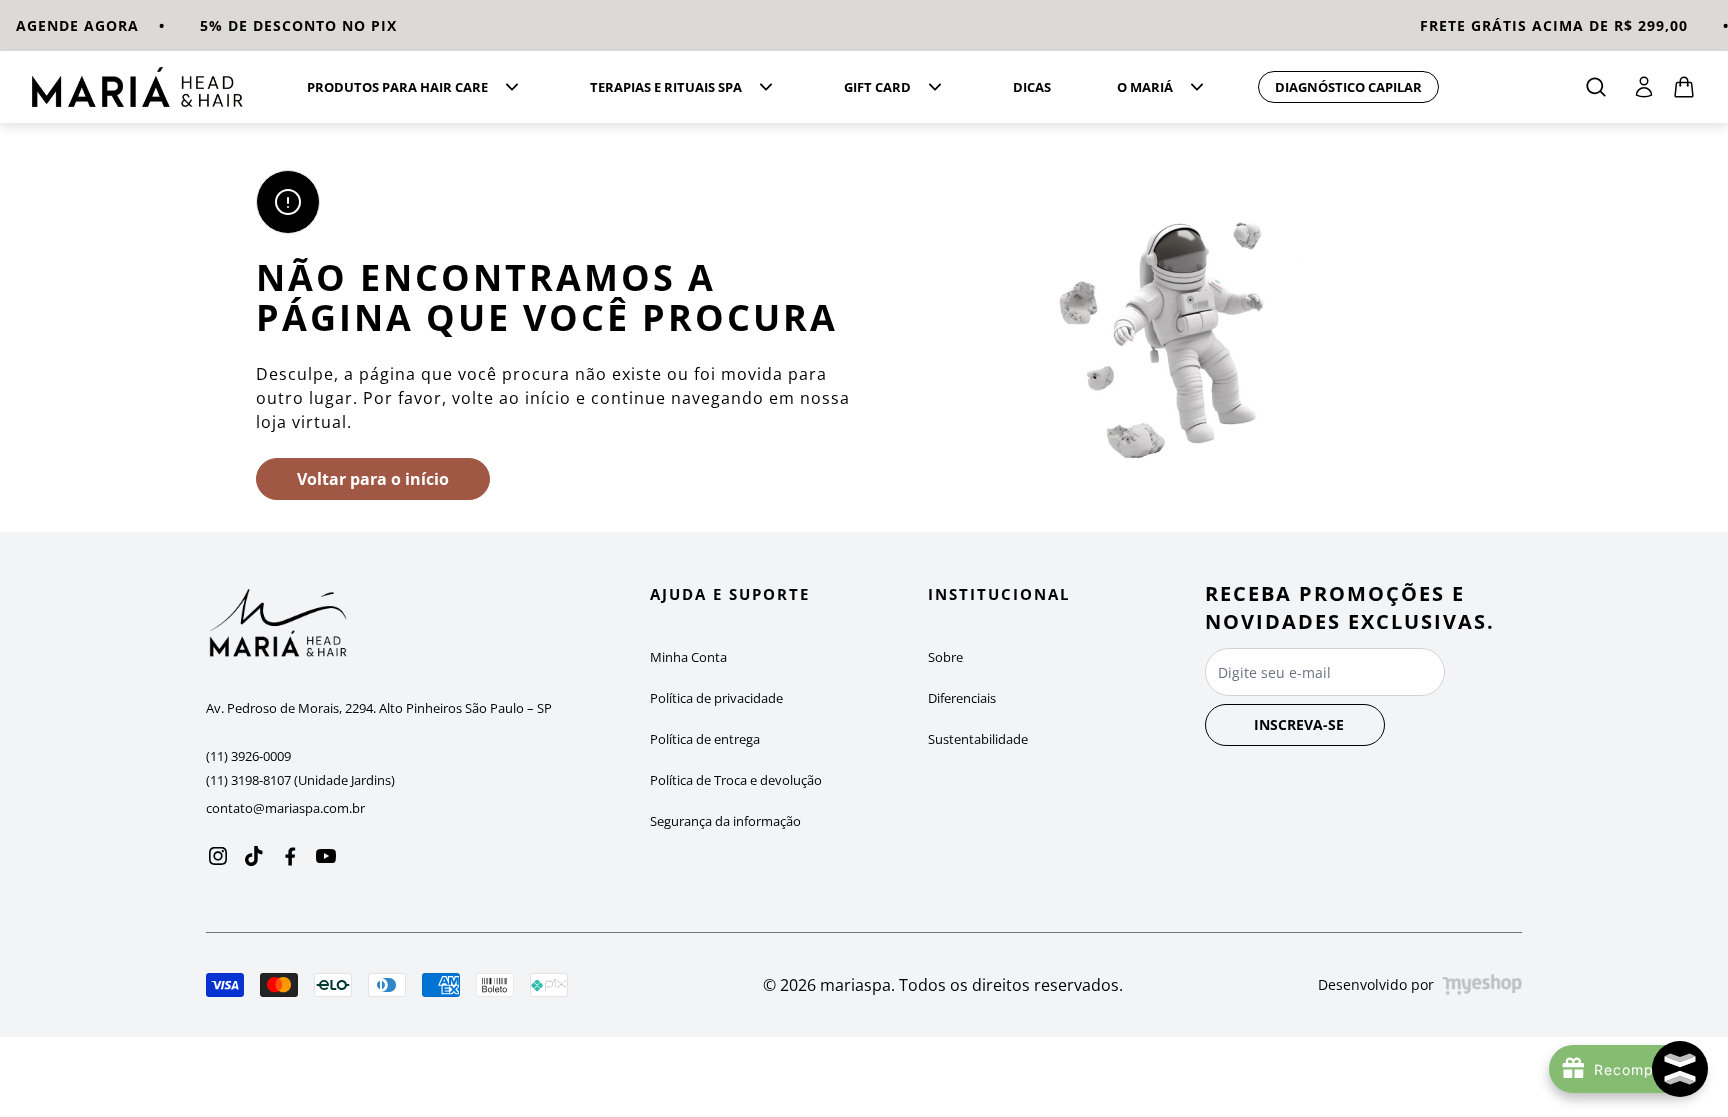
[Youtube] (326, 856)
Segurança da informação (725, 821)
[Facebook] (290, 856)
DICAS (1032, 87)
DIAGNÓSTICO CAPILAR (1348, 87)
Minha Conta (688, 657)
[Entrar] (1644, 87)
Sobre (945, 657)
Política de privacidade (716, 698)
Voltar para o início (373, 479)
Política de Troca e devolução (736, 780)
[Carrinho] (145, 87)
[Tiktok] (254, 856)
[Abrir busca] (1596, 87)
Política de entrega (705, 739)
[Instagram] (218, 856)
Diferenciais (962, 698)
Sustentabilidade (978, 739)
